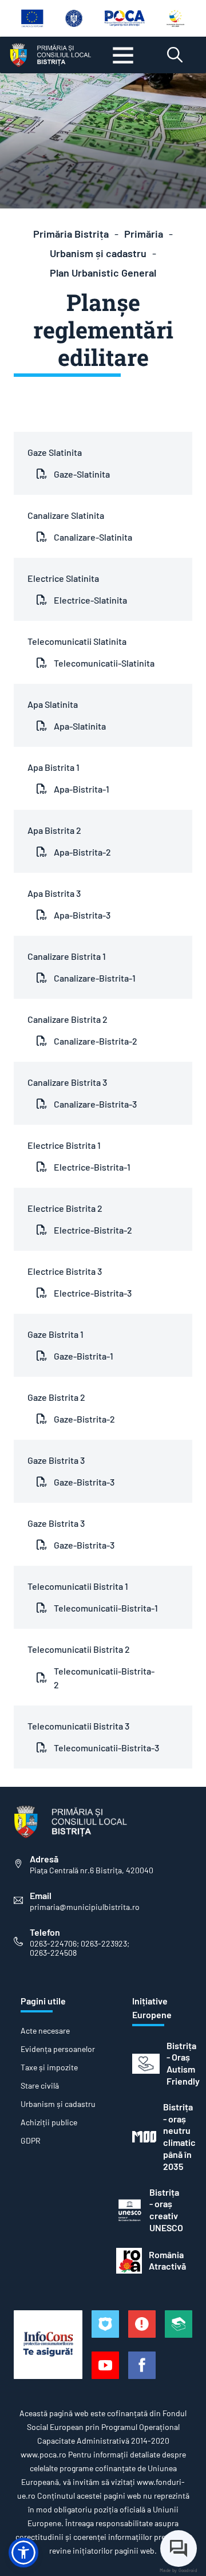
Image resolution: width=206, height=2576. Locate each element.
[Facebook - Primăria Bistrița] (142, 2365)
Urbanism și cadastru (98, 253)
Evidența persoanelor (58, 2049)
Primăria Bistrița (71, 234)
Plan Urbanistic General (103, 273)
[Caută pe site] (175, 55)
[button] (23, 2553)
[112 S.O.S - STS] (105, 2324)
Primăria (144, 234)
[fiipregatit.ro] (142, 2324)
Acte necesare (45, 2031)
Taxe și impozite (49, 2067)
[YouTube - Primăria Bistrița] (105, 2365)
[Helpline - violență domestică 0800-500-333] (179, 2324)
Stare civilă (40, 2086)
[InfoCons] (48, 2345)
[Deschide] (123, 55)
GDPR (31, 2141)
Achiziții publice (49, 2122)
